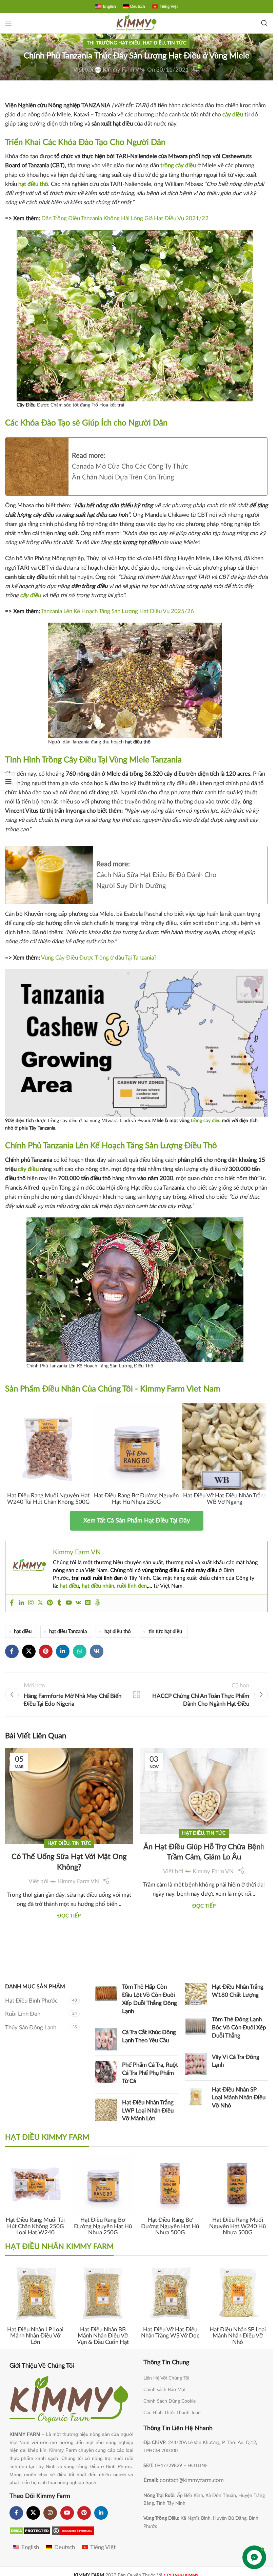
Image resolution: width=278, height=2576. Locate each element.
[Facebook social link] (12, 1651)
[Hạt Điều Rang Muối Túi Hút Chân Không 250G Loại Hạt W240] (35, 2184)
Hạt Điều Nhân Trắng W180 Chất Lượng (238, 1991)
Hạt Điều (154, 43)
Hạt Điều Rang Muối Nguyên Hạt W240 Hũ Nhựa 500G (237, 2226)
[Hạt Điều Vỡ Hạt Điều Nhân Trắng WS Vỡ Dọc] (170, 2293)
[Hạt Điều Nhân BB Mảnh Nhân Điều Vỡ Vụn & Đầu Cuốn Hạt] (103, 2293)
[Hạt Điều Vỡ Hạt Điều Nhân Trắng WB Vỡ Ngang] (225, 1446)
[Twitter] (40, 1603)
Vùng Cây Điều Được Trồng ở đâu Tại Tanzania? (99, 958)
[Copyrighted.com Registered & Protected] (73, 2530)
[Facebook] (12, 1603)
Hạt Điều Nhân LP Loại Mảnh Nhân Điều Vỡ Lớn (35, 2336)
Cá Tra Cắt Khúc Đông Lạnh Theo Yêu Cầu (149, 2036)
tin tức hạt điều (165, 1632)
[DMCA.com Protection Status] (30, 2530)
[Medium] (88, 1603)
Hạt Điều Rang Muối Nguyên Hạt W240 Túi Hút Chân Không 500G (48, 1499)
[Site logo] (137, 23)
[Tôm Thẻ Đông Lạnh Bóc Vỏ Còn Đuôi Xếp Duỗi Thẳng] (196, 2029)
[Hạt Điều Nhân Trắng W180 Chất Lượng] (196, 1994)
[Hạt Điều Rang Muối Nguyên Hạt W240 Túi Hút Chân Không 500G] (48, 1446)
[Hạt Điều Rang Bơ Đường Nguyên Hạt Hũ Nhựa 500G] (170, 2184)
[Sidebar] (8, 781)
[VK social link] (97, 1651)
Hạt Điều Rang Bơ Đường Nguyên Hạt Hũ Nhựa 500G (170, 2226)
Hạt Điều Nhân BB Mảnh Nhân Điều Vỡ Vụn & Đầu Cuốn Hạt (103, 2336)
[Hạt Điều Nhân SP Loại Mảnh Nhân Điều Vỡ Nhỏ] (196, 2099)
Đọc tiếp (69, 1916)
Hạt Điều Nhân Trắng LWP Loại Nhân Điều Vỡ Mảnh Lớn (148, 2111)
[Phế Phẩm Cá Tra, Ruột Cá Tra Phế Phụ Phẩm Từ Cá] (106, 2074)
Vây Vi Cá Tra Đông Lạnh (236, 2061)
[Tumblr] (59, 1603)
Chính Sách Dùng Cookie (170, 2401)
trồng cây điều (205, 1121)
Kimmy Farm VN (123, 70)
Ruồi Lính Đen (23, 2014)
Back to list (136, 1694)
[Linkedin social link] (63, 1651)
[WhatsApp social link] (80, 1651)
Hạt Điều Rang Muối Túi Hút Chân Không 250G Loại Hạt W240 (35, 2226)
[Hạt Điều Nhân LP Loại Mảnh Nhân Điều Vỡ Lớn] (35, 2293)
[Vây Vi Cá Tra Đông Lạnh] (196, 2064)
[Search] (264, 23)
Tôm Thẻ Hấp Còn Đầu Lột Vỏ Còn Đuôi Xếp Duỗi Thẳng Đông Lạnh (150, 1999)
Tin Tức (177, 43)
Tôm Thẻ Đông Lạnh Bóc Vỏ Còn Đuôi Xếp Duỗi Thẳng (239, 2028)
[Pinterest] (50, 1603)
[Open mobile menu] (8, 23)
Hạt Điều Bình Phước (31, 2001)
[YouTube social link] (67, 2513)
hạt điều (69, 1586)
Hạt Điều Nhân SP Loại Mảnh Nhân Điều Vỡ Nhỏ (239, 2098)
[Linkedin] (21, 1603)
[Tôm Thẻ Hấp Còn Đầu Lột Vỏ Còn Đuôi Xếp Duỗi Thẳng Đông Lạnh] (106, 2000)
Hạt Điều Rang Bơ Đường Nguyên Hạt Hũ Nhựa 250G (136, 1499)
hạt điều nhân (98, 1586)
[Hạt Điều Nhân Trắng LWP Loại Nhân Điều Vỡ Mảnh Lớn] (106, 2112)
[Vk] (78, 1603)
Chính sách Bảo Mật (165, 2390)
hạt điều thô (118, 1632)
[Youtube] (69, 1603)
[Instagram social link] (50, 2513)
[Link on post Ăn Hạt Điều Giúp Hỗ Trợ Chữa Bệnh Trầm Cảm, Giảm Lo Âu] (204, 1782)
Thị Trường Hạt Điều (114, 43)
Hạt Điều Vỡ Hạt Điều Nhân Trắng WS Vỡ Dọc (170, 2333)
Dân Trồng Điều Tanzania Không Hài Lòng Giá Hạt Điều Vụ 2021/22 (125, 218)
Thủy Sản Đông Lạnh (31, 2028)
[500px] (97, 1603)
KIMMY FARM (25, 2434)
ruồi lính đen (132, 1586)
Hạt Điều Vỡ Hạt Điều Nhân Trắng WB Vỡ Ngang (225, 1499)
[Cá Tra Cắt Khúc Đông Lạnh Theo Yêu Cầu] (106, 2039)
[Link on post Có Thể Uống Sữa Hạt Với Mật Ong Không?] (69, 1782)
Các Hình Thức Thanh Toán (172, 2413)
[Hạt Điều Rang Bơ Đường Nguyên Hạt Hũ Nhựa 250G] (136, 1446)
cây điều (28, 1169)
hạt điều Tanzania (68, 1632)
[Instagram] (31, 1603)
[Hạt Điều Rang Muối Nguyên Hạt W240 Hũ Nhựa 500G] (237, 2184)
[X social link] (29, 1651)
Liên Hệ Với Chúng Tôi (166, 2378)
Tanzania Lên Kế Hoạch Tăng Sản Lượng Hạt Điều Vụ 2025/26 (117, 611)
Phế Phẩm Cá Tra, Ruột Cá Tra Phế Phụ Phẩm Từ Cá (150, 2073)
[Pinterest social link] (46, 1651)
